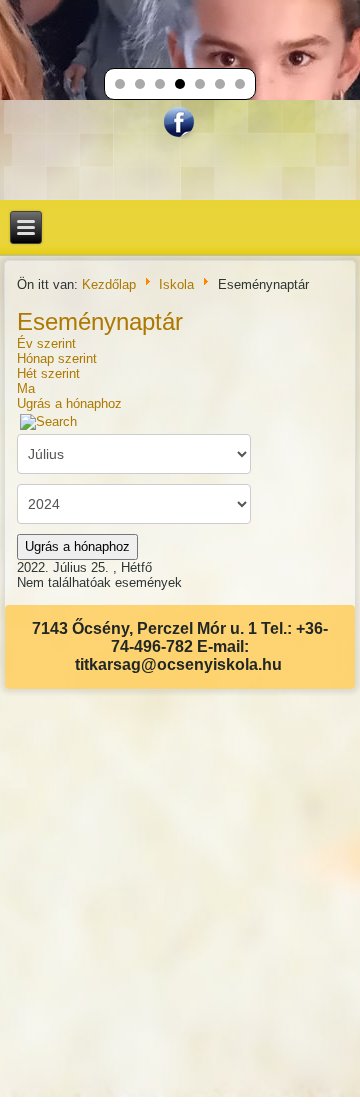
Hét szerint (48, 373)
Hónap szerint (57, 358)
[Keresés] (49, 421)
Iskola (176, 283)
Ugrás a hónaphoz (69, 403)
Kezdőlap (109, 283)
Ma (26, 388)
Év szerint (46, 343)
